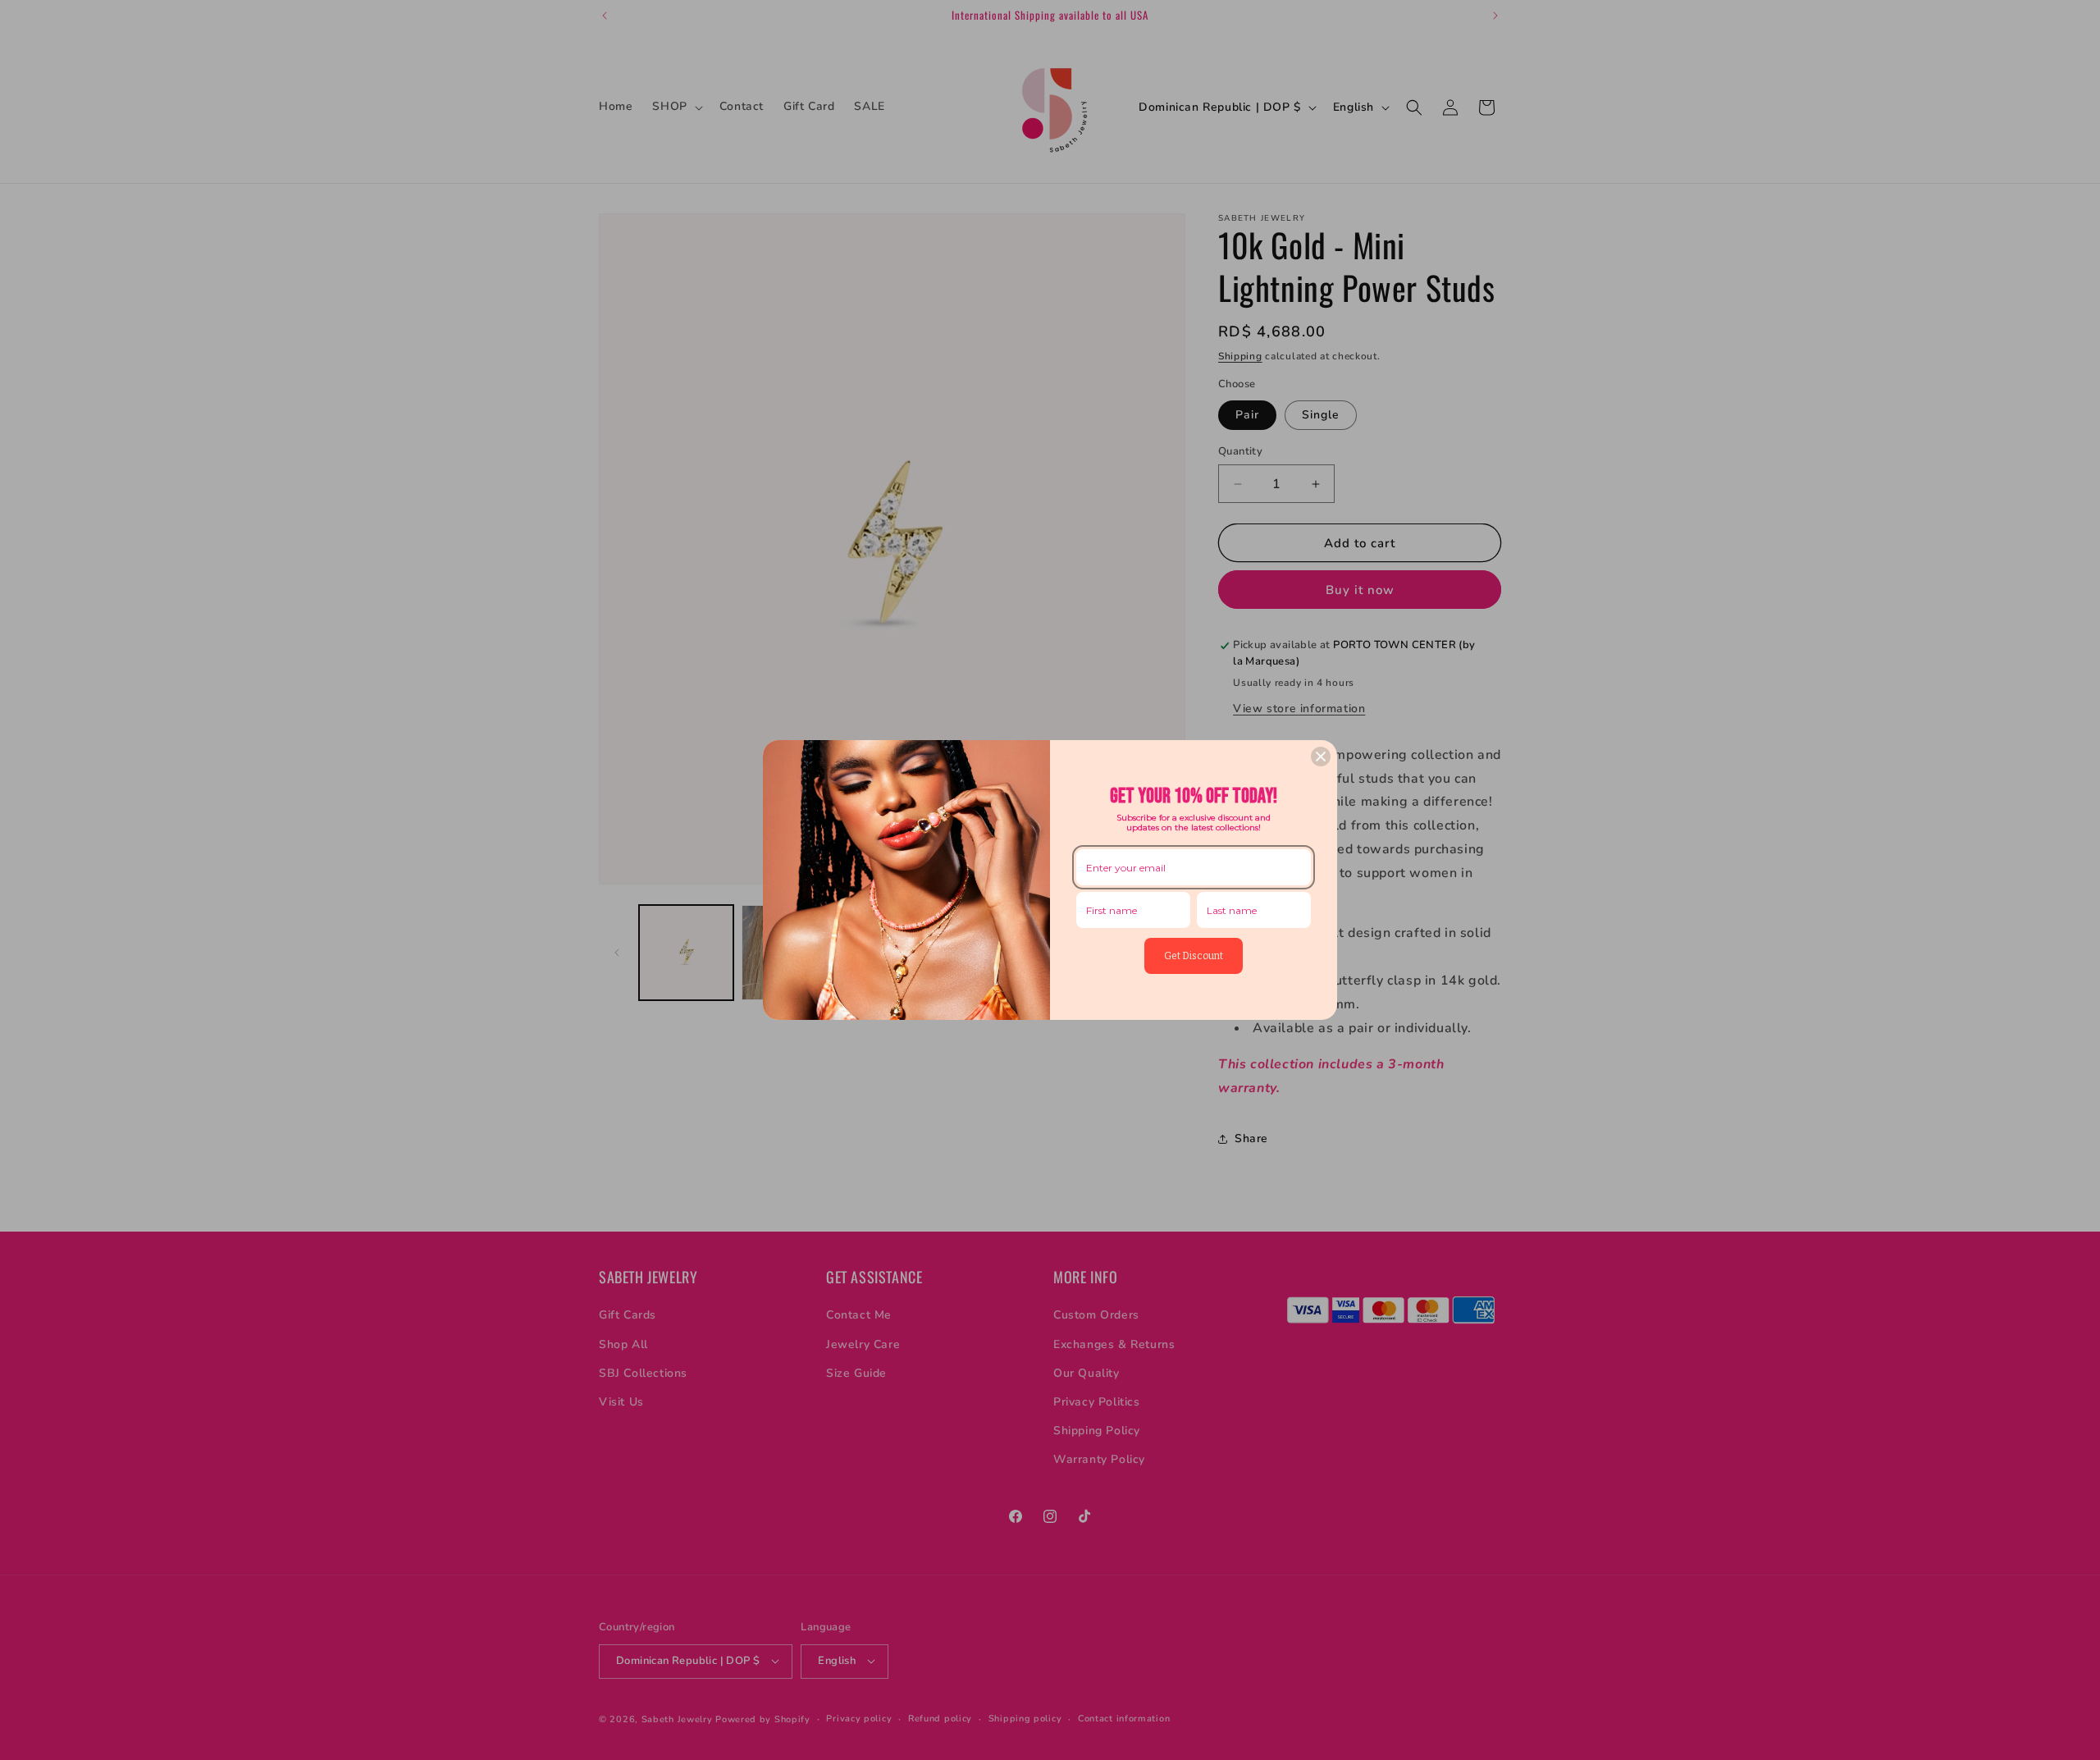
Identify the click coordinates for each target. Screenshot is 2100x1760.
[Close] (1321, 757)
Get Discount (1194, 956)
